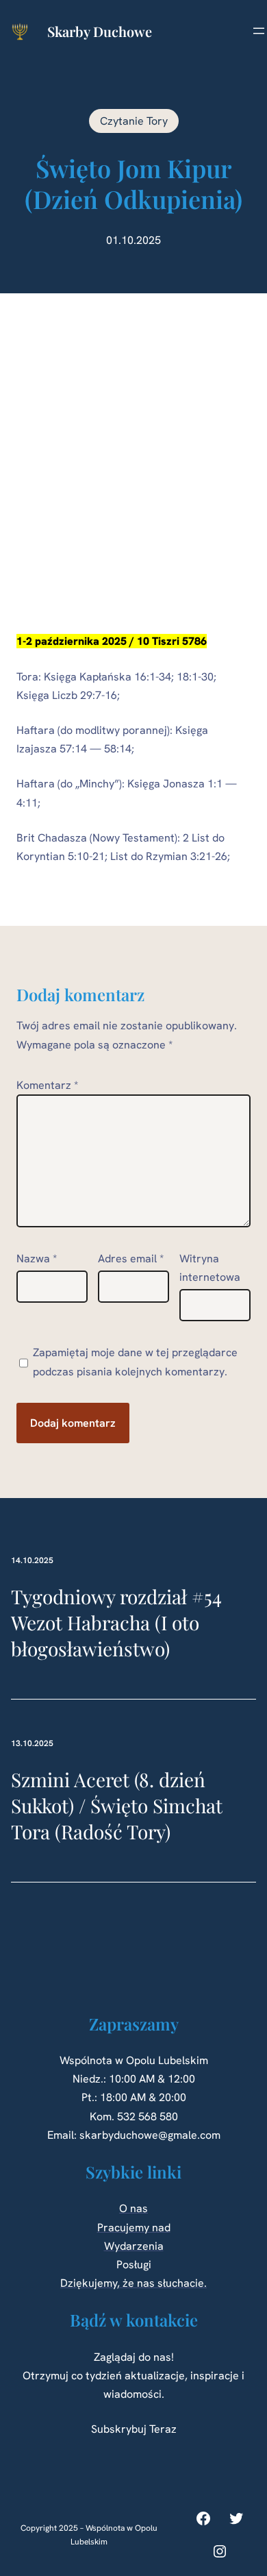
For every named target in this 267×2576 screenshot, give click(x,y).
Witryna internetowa (210, 1268)
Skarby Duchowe (100, 31)
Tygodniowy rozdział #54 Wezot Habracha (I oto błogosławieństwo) (116, 1622)
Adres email (131, 1259)
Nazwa (37, 1259)
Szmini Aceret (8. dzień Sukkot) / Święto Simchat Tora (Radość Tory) (117, 1805)
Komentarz (47, 1085)
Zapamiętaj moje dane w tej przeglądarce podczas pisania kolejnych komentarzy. (135, 1362)
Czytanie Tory (134, 121)
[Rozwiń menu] (259, 31)
